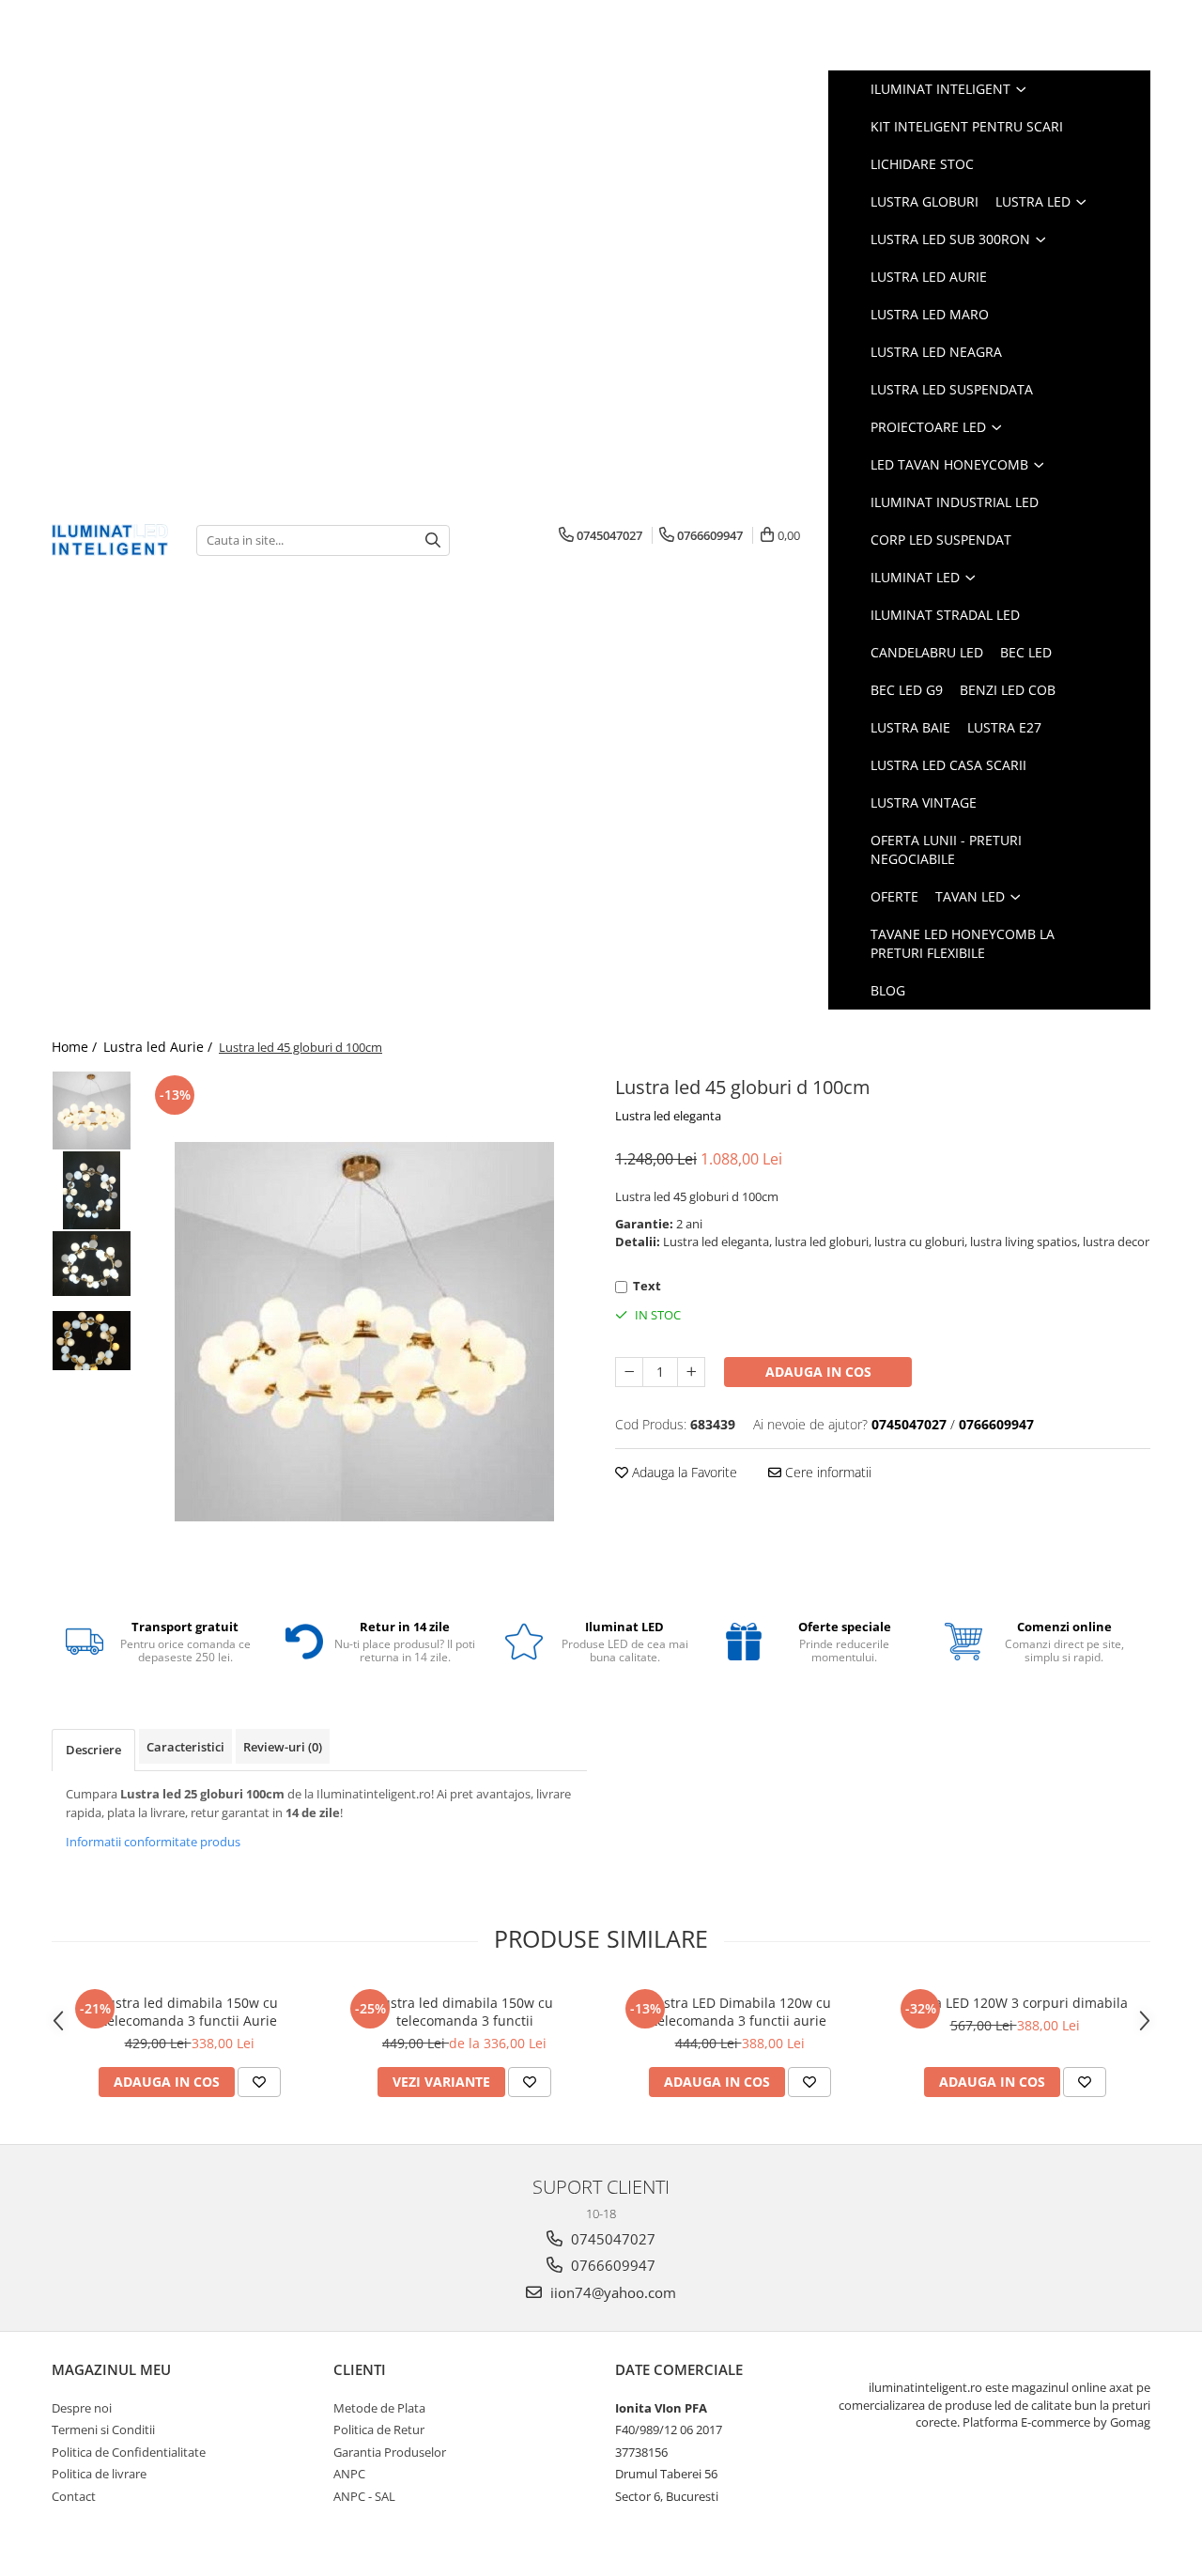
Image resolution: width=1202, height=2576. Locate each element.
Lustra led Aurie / (160, 1047)
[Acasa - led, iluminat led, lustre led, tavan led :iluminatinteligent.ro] (110, 540)
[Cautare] (433, 540)
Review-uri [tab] (283, 1747)
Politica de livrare (99, 2474)
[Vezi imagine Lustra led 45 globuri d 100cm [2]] (92, 1264)
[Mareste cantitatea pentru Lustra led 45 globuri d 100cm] (691, 1372)
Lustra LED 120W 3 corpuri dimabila (1015, 2003)
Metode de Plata (379, 2408)
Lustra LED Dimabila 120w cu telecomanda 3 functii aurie (740, 2012)
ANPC (349, 2474)
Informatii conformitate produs (153, 1842)
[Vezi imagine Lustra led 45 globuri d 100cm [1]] (92, 1190)
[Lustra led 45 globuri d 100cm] (364, 1332)
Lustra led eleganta (668, 1116)
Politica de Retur (379, 2429)
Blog (888, 990)
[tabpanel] (364, 1332)
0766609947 (611, 2265)
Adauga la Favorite (683, 1472)
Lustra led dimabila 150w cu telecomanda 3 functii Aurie (189, 2012)
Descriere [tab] (93, 1750)
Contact (74, 2496)
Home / (76, 1047)
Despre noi (82, 2408)
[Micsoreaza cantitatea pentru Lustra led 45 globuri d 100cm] (629, 1372)
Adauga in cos (818, 1372)
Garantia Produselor (390, 2452)
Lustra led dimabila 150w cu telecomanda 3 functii (464, 2012)
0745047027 (611, 2239)
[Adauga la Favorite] (259, 2082)
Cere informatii (826, 1472)
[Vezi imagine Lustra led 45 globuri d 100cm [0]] (92, 1111)
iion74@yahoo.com (611, 2292)
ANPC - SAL (364, 2496)
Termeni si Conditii (103, 2429)
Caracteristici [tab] (185, 1747)
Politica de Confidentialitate (129, 2452)
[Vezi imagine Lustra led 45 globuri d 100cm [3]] (92, 1341)
